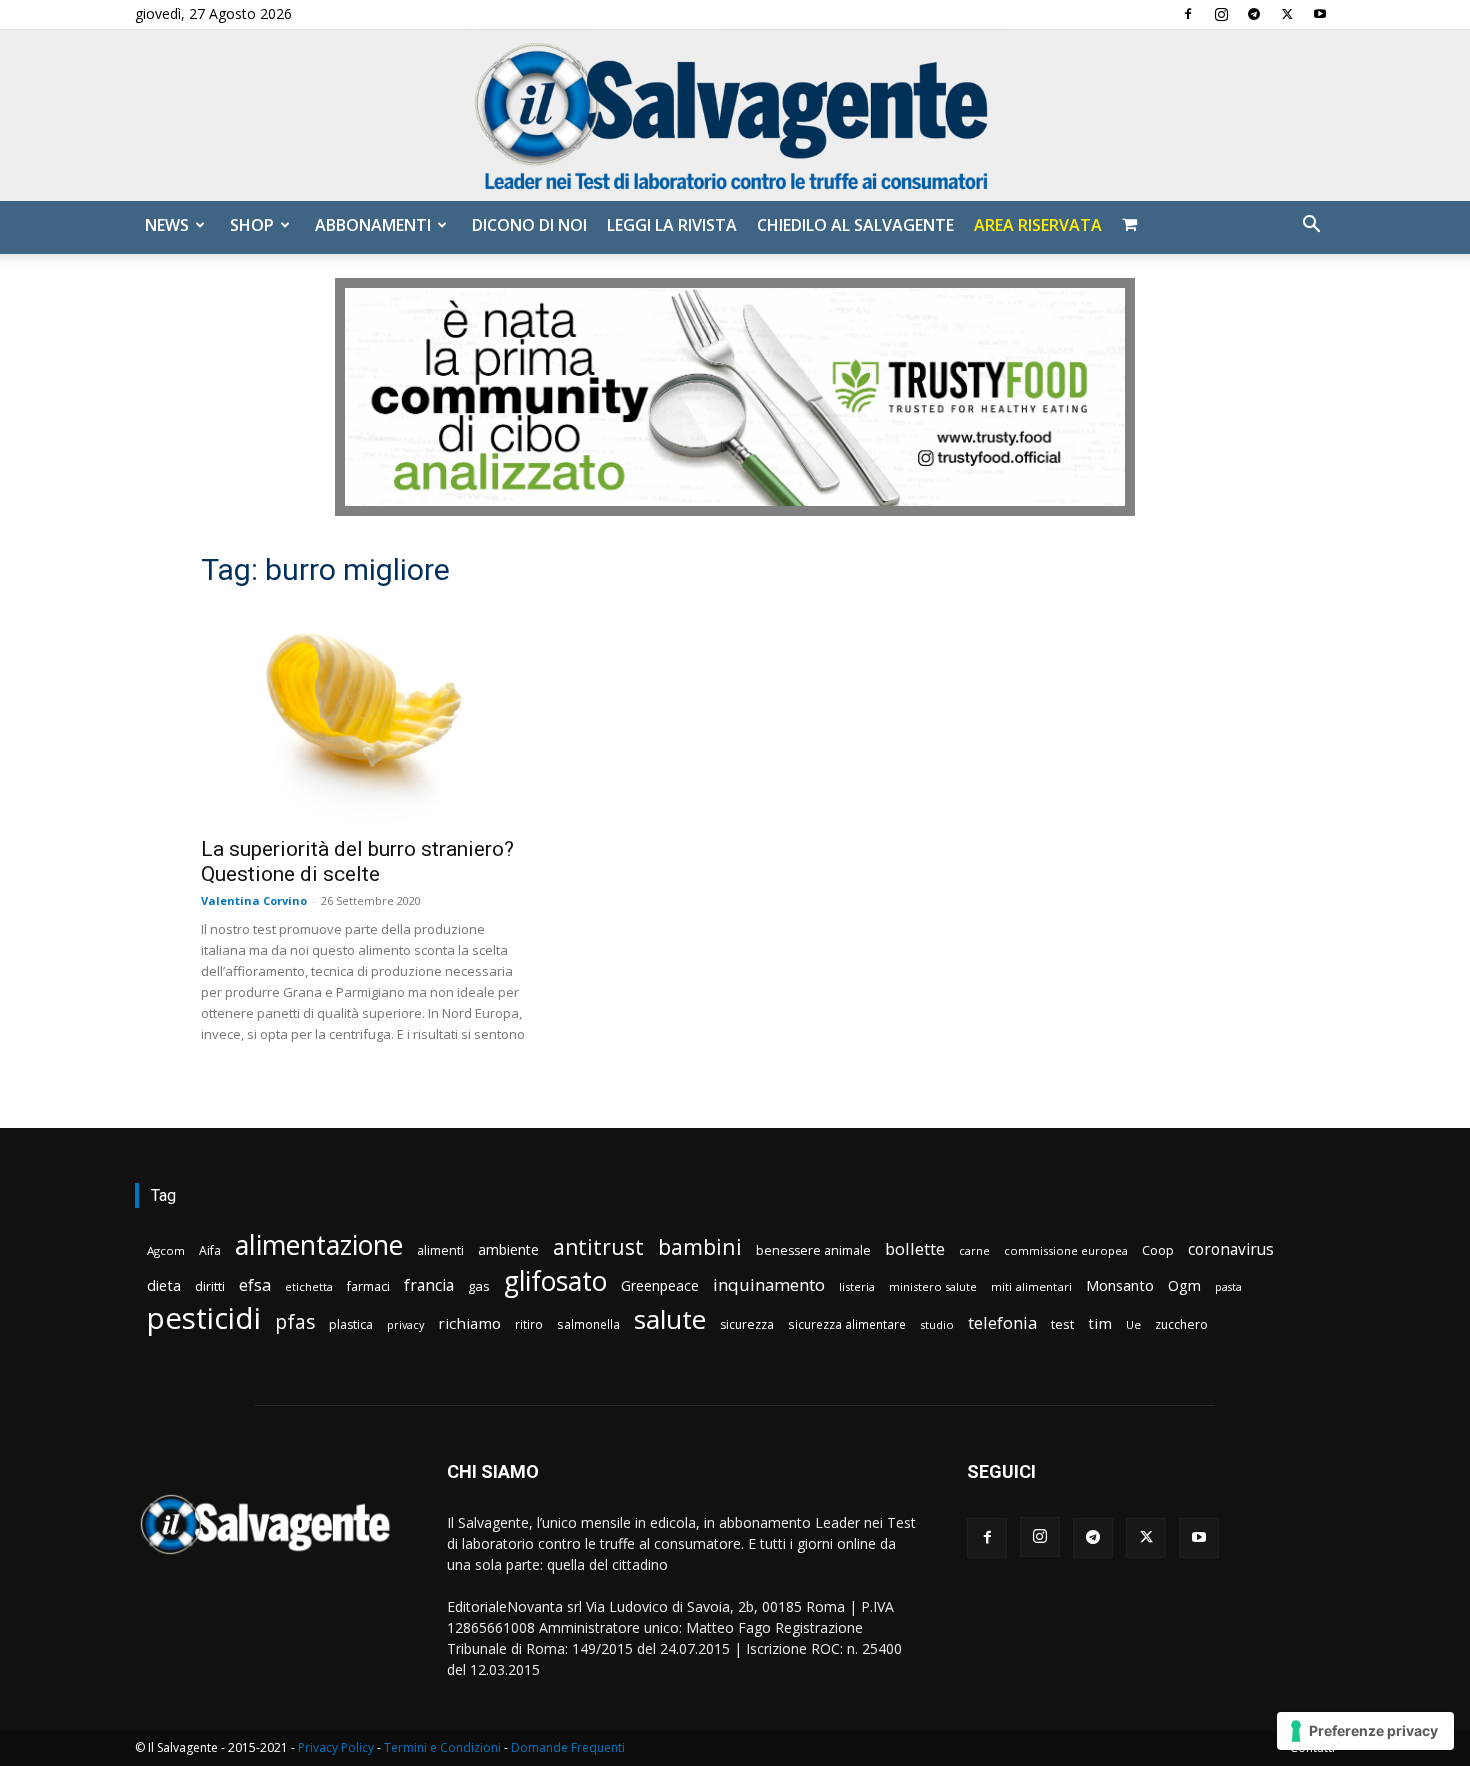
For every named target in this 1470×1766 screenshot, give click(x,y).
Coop (1158, 1250)
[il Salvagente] (735, 115)
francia (429, 1285)
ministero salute (933, 1286)
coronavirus (1231, 1249)
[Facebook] (1188, 14)
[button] (1311, 226)
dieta (164, 1285)
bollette (915, 1248)
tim (1100, 1323)
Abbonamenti (373, 225)
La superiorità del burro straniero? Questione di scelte (357, 861)
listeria (857, 1286)
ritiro (529, 1324)
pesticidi (204, 1318)
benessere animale (813, 1250)
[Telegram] (1254, 14)
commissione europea (1066, 1250)
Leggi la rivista (672, 225)
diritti (210, 1286)
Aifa (210, 1250)
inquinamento (769, 1284)
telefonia (1002, 1322)
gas (479, 1286)
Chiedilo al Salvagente (855, 225)
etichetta (309, 1286)
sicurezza (747, 1324)
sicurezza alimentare (847, 1324)
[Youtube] (1320, 14)
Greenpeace (660, 1285)
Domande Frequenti (568, 1747)
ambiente (508, 1249)
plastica (351, 1324)
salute (670, 1319)
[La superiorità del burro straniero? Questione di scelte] (363, 716)
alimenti (440, 1250)
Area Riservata (1038, 225)
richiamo (469, 1323)
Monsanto (1120, 1285)
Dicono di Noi (529, 225)
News (167, 225)
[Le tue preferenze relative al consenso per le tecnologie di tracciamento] (1365, 1731)
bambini (700, 1246)
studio (937, 1324)
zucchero (1181, 1324)
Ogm (1184, 1285)
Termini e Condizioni (442, 1747)
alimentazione (319, 1244)
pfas (295, 1322)
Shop (252, 225)
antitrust (598, 1246)
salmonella (588, 1324)
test (1062, 1324)
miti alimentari (1031, 1286)
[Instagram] (1221, 14)
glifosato (555, 1281)
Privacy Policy (336, 1747)
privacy (405, 1324)
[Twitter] (1287, 14)
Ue (1133, 1324)
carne (974, 1250)
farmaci (368, 1286)
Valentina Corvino (254, 900)
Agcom (166, 1250)
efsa (255, 1285)
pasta (1228, 1287)
